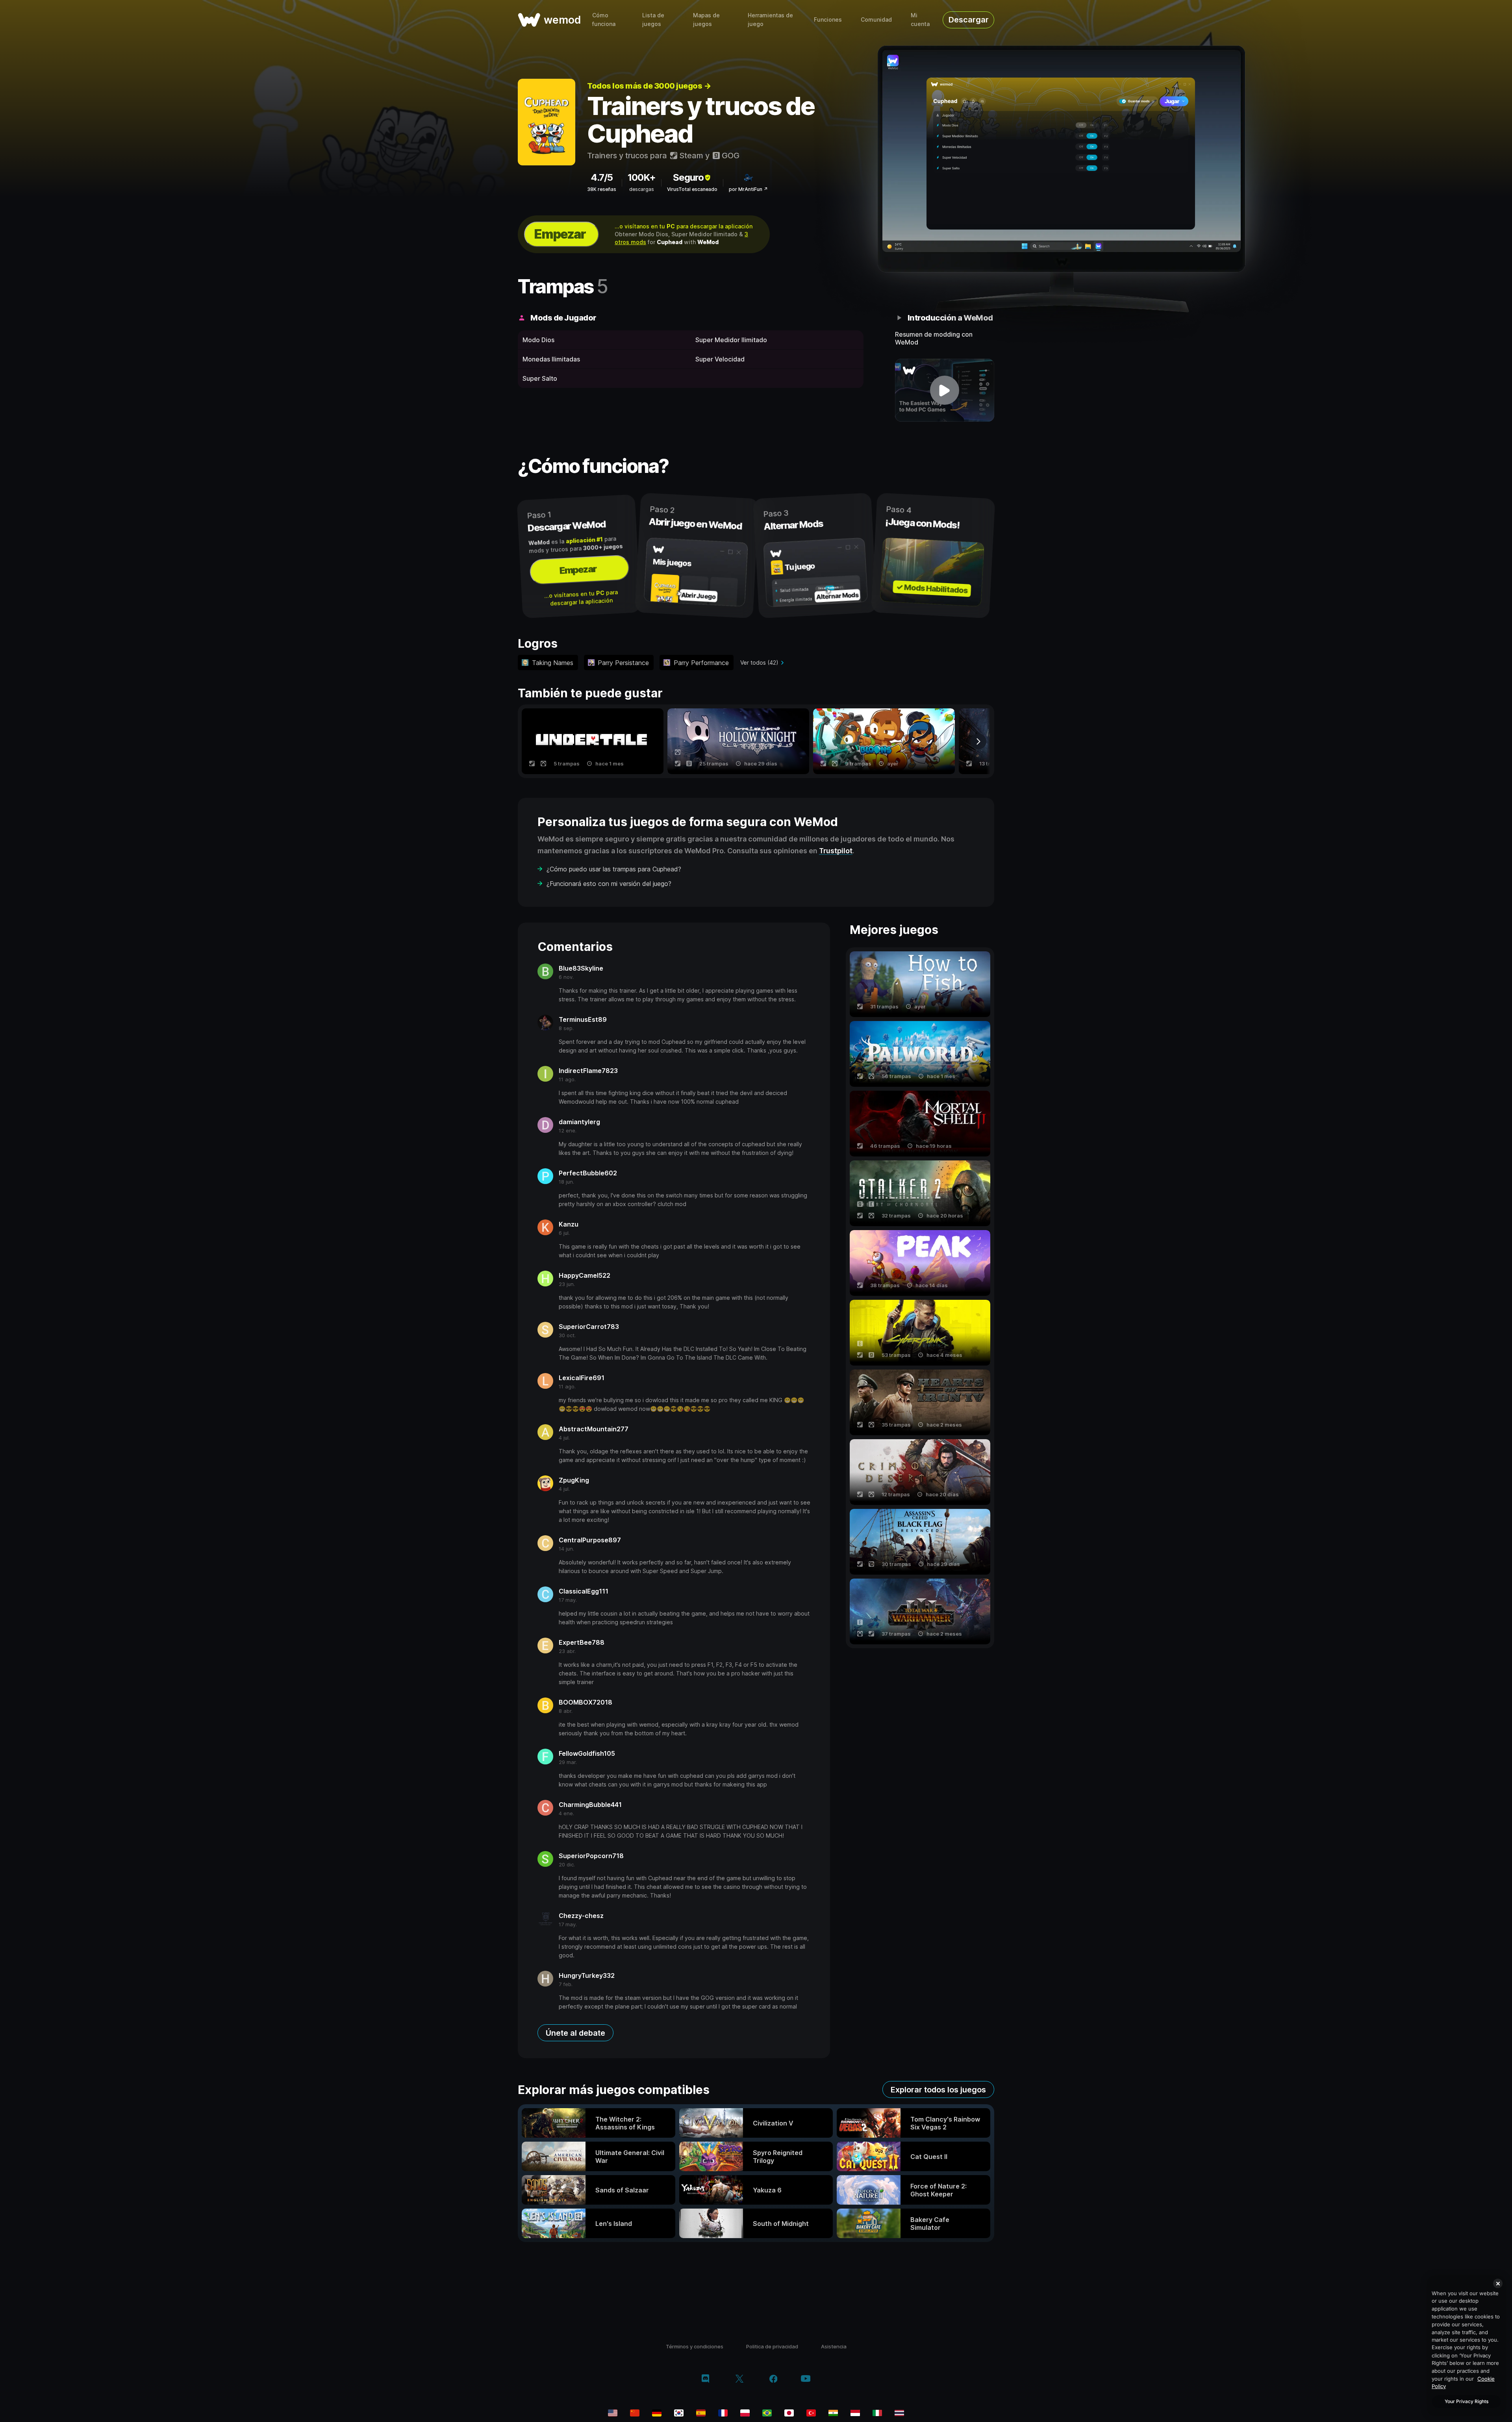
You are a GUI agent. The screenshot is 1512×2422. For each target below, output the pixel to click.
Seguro (688, 177)
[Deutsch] (657, 2413)
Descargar (969, 20)
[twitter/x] (739, 2379)
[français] (723, 2413)
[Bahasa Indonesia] (855, 2413)
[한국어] (679, 2413)
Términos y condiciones (695, 2346)
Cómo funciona (604, 19)
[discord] (705, 2379)
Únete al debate (575, 2033)
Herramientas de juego (770, 19)
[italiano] (877, 2413)
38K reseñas (602, 189)
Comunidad (876, 19)
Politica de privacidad (772, 2346)
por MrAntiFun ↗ (748, 189)
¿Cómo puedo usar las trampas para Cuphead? (614, 869)
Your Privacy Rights (1467, 2401)
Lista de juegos (653, 19)
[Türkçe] (811, 2413)
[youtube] (806, 2379)
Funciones (828, 19)
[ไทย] (899, 2413)
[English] (613, 2413)
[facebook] (774, 2379)
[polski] (745, 2413)
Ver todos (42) (759, 662)
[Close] (1498, 2283)
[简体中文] (635, 2413)
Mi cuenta (920, 19)
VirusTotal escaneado (692, 189)
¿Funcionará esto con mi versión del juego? (609, 884)
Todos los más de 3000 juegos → (649, 86)
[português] (767, 2413)
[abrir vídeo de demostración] (945, 390)
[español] (701, 2413)
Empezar (560, 234)
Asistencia (834, 2346)
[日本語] (789, 2413)
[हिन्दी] (833, 2413)
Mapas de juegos (706, 19)
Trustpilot (836, 851)
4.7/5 (602, 177)
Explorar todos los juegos (938, 2090)
